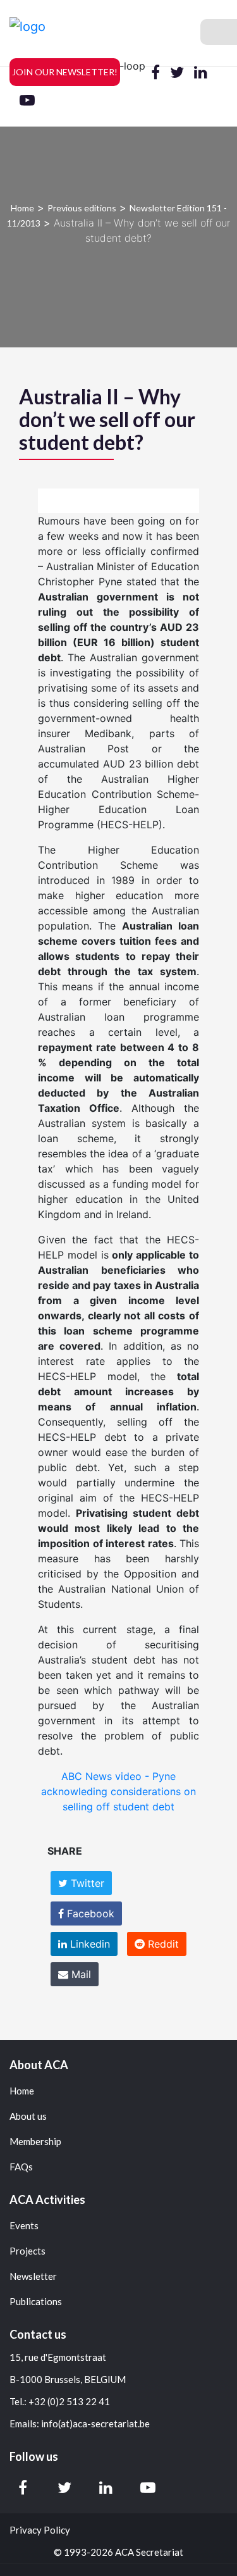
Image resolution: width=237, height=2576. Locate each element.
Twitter (86, 1883)
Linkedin (88, 1944)
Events (24, 2226)
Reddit (162, 1944)
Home (22, 208)
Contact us (38, 2334)
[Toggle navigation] (219, 32)
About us (28, 2116)
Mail (80, 1974)
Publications (36, 2302)
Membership (35, 2142)
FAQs (21, 2167)
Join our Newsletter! (65, 72)
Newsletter (33, 2276)
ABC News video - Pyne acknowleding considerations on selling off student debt (118, 1791)
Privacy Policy (40, 2530)
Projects (27, 2251)
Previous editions (82, 208)
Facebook (89, 1913)
